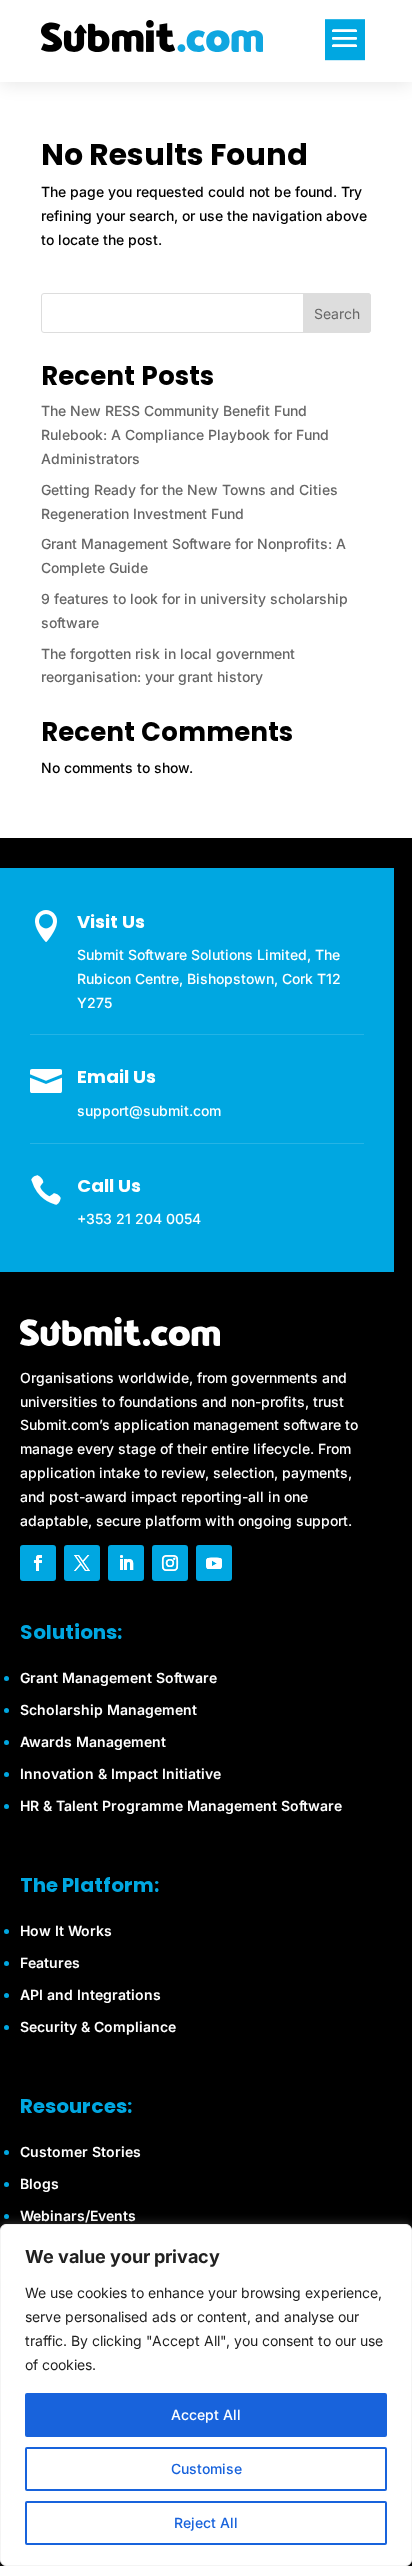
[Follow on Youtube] (214, 1563)
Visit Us (111, 921)
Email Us (116, 1076)
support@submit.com (149, 1110)
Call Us (109, 1185)
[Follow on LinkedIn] (126, 1563)
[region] (206, 2395)
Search (337, 313)
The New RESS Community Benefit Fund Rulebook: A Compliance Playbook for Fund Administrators (185, 434)
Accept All (206, 2414)
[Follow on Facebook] (38, 1563)
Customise (206, 2468)
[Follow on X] (82, 1563)
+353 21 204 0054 (139, 1218)
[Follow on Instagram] (170, 1563)
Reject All (206, 2522)
